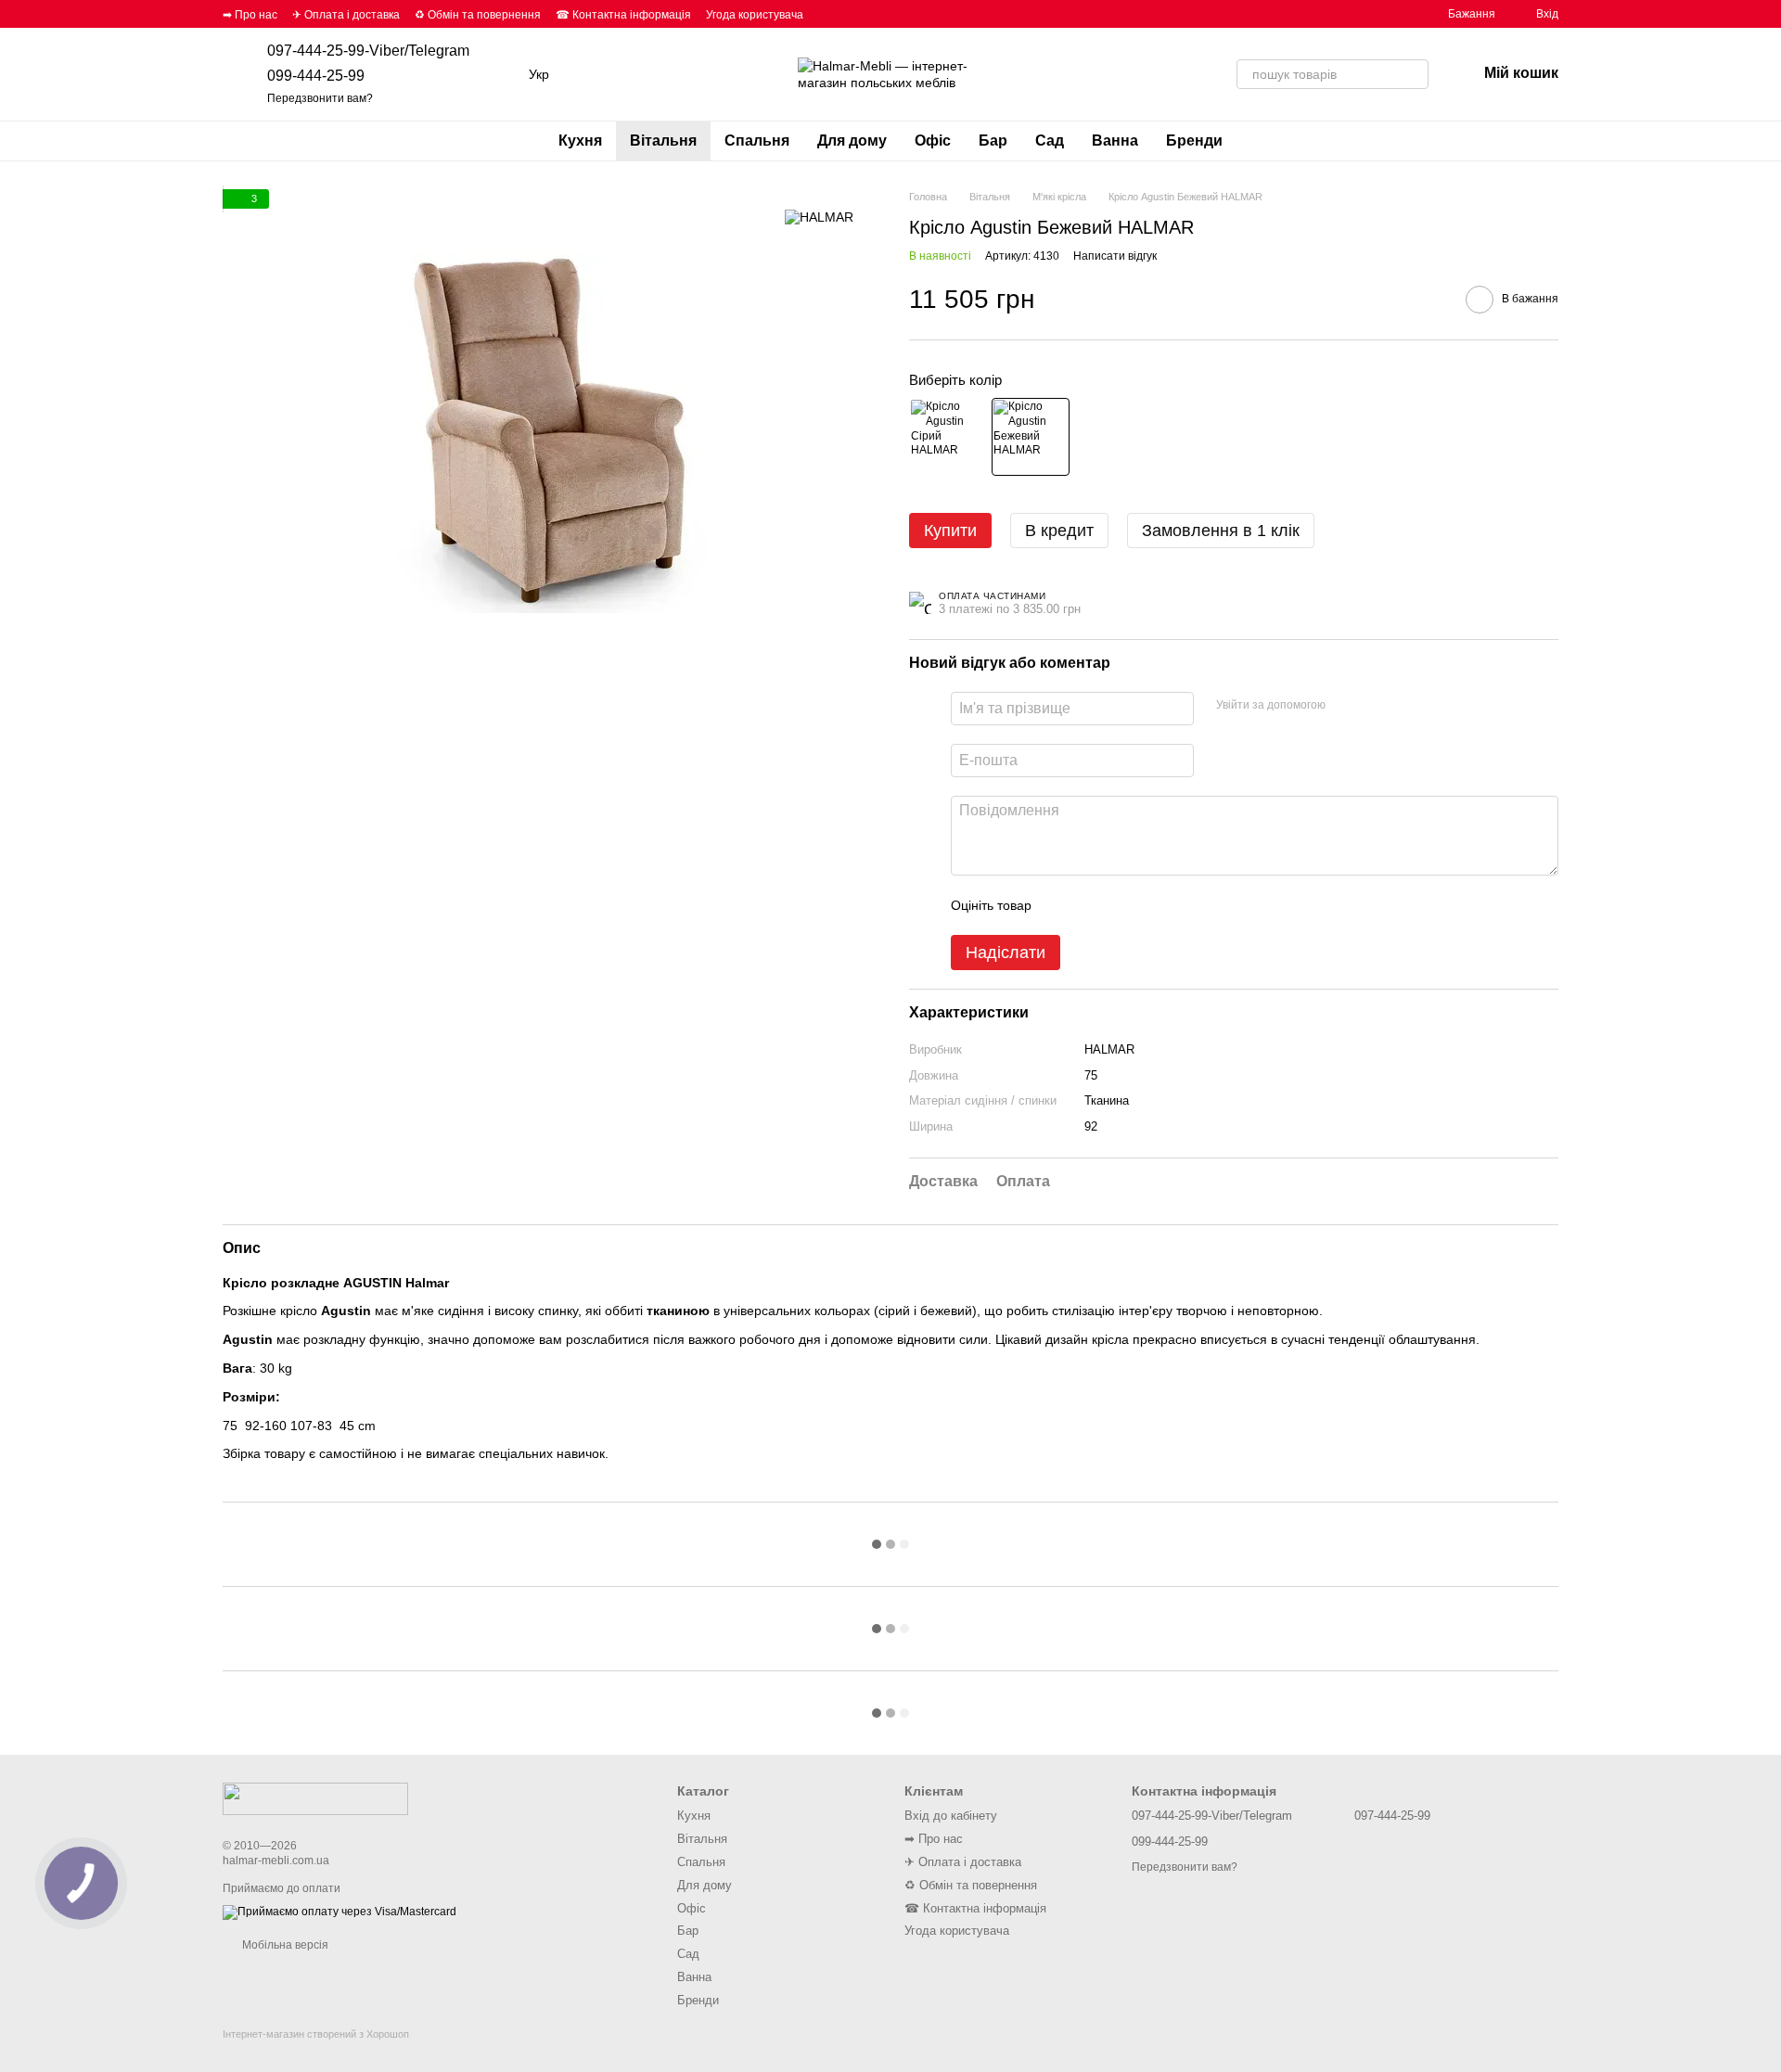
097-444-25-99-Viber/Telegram (368, 51)
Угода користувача (755, 15)
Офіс (933, 141)
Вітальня (663, 141)
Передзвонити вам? (320, 98)
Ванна (1115, 141)
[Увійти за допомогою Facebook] (1346, 706)
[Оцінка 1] (1062, 905)
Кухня (580, 141)
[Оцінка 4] (1151, 905)
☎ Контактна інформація (623, 15)
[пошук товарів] (1414, 74)
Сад (1050, 141)
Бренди (1194, 141)
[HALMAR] (819, 217)
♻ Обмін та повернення (478, 15)
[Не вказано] (948, 437)
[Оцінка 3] (1121, 905)
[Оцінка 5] (1181, 905)
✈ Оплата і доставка (346, 15)
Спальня (757, 141)
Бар (993, 141)
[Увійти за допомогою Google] (1376, 706)
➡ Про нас (250, 15)
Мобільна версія (284, 1945)
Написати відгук (1115, 256)
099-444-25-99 (316, 76)
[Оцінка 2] (1092, 905)
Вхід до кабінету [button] (951, 1816)
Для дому (852, 141)
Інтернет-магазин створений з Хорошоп (316, 2034)
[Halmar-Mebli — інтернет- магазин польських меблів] (315, 1797)
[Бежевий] (1031, 437)
